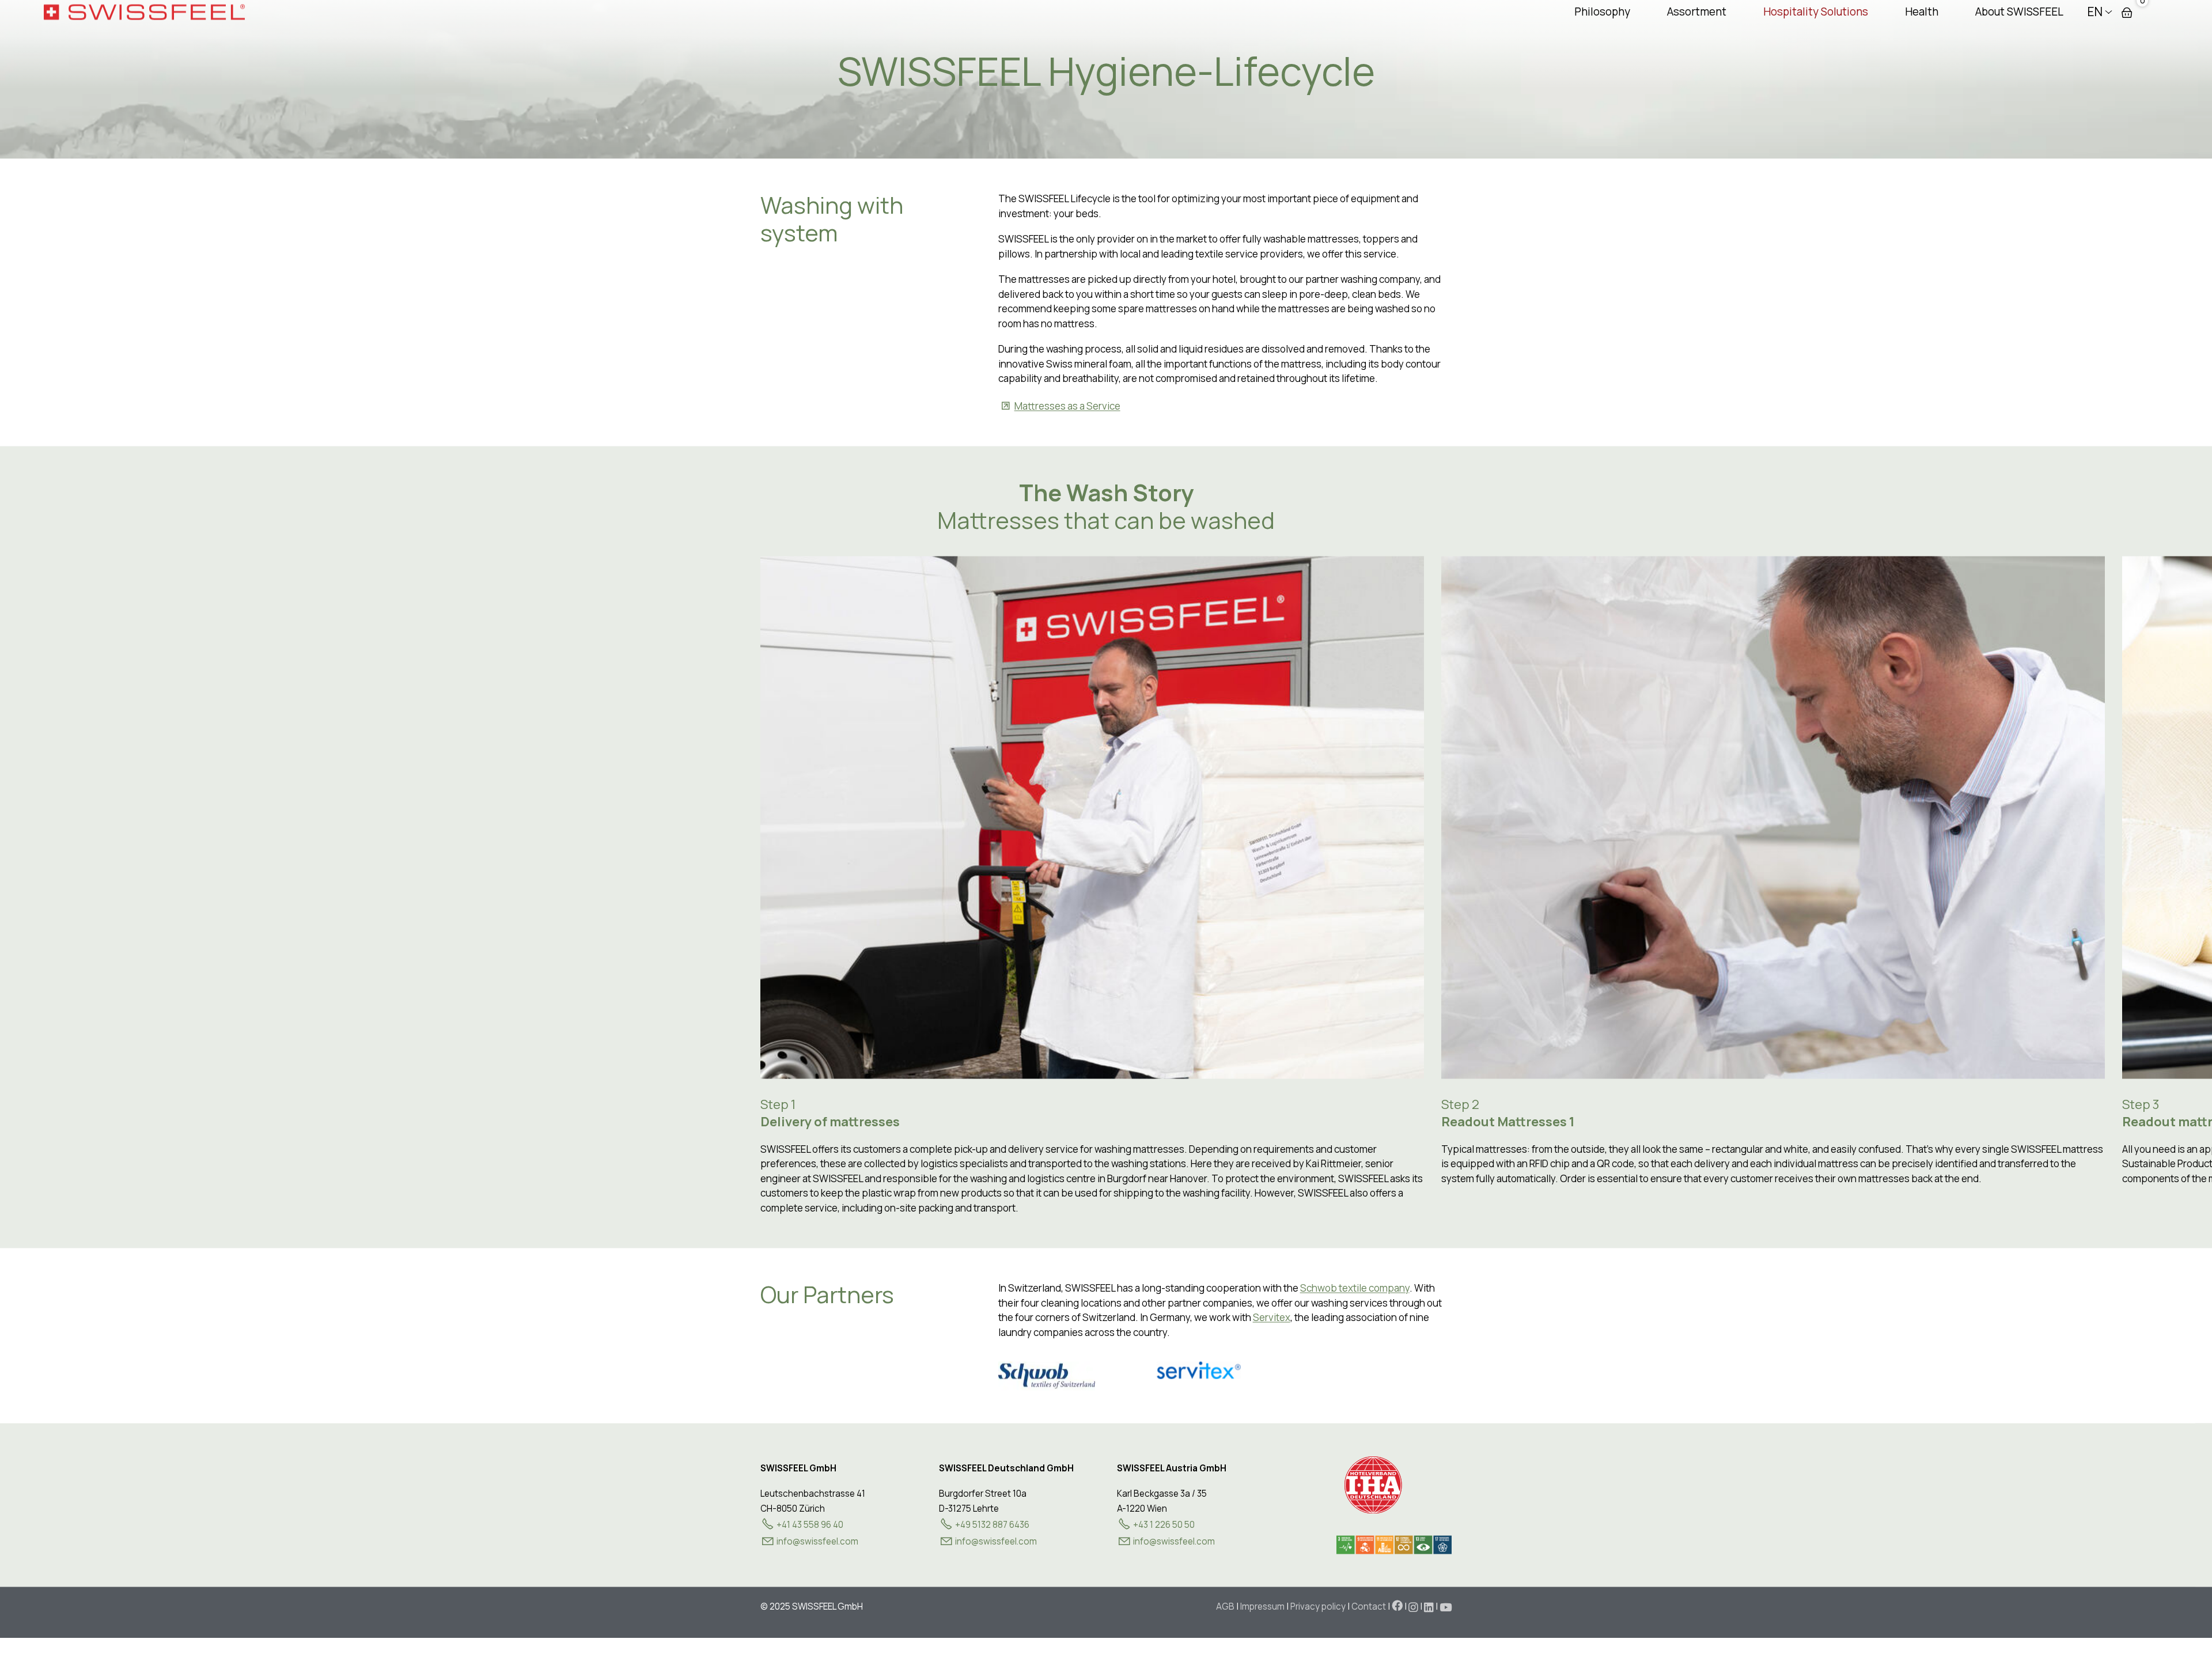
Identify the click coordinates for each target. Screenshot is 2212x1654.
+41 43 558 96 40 (810, 1524)
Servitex (1272, 1316)
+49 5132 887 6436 (992, 1524)
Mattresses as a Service (1067, 404)
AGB (1225, 1605)
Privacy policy (1318, 1605)
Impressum (1262, 1605)
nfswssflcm (818, 1540)
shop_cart (2127, 11)
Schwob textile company (1355, 1287)
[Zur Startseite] (144, 10)
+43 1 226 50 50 (1164, 1524)
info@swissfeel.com (996, 1540)
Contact (1369, 1605)
